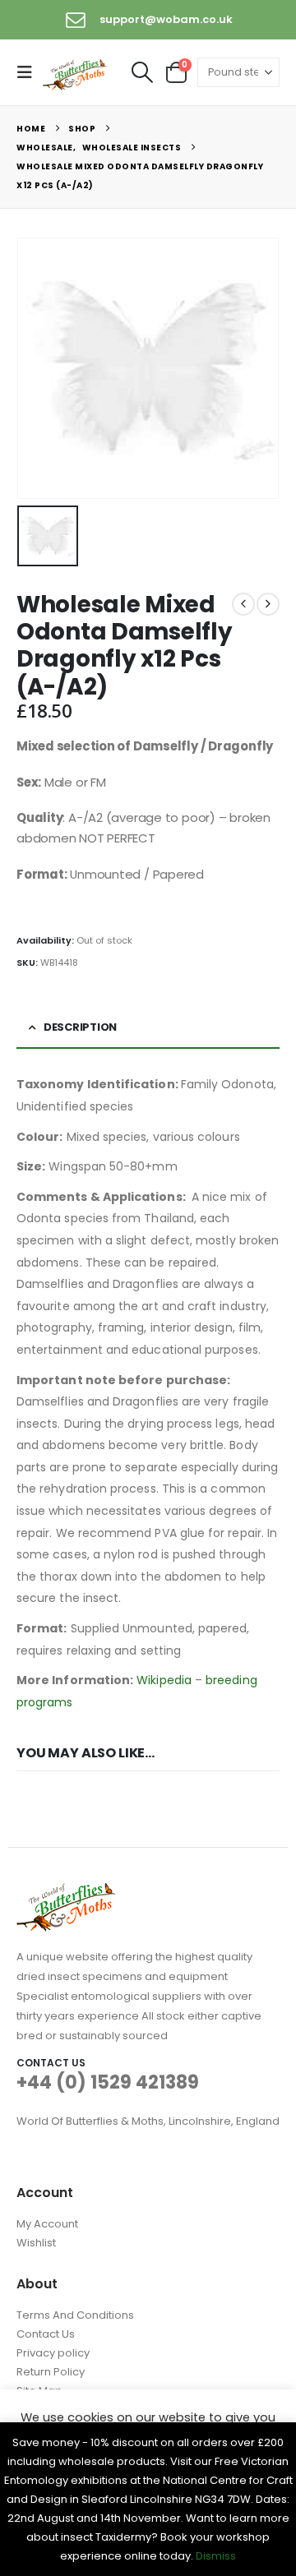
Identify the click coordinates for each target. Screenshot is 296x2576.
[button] (30, 72)
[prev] (243, 604)
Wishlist (36, 2243)
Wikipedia (164, 1680)
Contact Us (46, 2334)
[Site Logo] (76, 73)
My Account (47, 2224)
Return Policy (51, 2372)
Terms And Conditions (75, 2315)
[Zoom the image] (66, 1893)
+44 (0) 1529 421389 (108, 2082)
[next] (268, 604)
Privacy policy (53, 2353)
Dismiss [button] (216, 2556)
